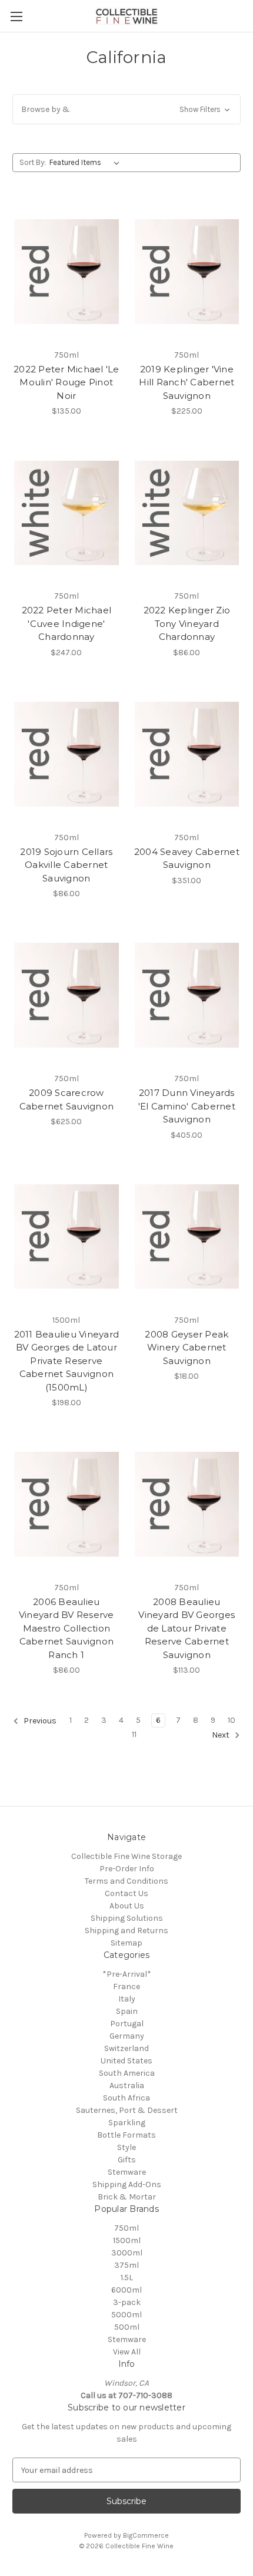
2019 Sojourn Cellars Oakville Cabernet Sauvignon (66, 865)
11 (134, 1734)
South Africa (126, 2098)
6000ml (126, 2290)
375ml (126, 2265)
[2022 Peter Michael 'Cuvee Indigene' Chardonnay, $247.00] (66, 513)
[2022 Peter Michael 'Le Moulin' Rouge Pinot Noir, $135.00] (66, 272)
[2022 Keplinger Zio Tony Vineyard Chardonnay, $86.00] (187, 513)
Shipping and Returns (126, 1931)
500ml (127, 2327)
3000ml (127, 2253)
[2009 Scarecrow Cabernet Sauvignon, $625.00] (66, 995)
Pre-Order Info (127, 1869)
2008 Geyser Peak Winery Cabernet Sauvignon (187, 1348)
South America (127, 2073)
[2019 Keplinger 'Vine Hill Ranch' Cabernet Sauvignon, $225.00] (187, 272)
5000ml (126, 2315)
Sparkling (127, 2123)
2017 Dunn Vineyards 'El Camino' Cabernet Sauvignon (187, 1106)
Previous (39, 1721)
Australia (127, 2085)
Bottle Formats (126, 2135)
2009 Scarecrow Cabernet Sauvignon (67, 1099)
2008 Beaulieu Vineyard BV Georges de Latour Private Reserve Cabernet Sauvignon (187, 1628)
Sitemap (126, 1943)
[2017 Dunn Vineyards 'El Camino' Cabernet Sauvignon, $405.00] (187, 995)
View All (127, 2352)
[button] (126, 109)
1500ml (127, 2240)
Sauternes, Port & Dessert (127, 2110)
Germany (127, 2036)
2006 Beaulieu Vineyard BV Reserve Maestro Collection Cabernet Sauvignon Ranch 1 (66, 1628)
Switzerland (126, 2048)
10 (232, 1720)
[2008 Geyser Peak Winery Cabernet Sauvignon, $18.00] (187, 1237)
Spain (127, 2011)
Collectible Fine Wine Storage (126, 1856)
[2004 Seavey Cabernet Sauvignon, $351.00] (187, 754)
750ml (126, 2228)
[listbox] (87, 163)
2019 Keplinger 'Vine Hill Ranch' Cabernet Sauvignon (187, 382)
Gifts (127, 2160)
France (126, 1987)
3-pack (127, 2302)
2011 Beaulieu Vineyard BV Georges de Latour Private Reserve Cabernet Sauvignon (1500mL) (67, 1361)
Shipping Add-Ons (127, 2184)
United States (126, 2061)
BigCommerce (146, 2535)
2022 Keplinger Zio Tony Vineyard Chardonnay (187, 623)
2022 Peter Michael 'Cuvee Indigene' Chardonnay (67, 623)
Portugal (127, 2024)
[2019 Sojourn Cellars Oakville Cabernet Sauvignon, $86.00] (66, 754)
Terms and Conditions (126, 1881)
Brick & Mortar (127, 2197)
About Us (127, 1906)
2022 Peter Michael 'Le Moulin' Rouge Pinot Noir (66, 382)
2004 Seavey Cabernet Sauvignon (187, 858)
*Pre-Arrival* (127, 1974)
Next (222, 1736)
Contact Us (126, 1893)
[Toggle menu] (16, 16)
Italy (127, 1999)
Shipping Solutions (127, 1918)
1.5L (127, 2278)
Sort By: (33, 162)
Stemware (127, 2172)
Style (126, 2147)
